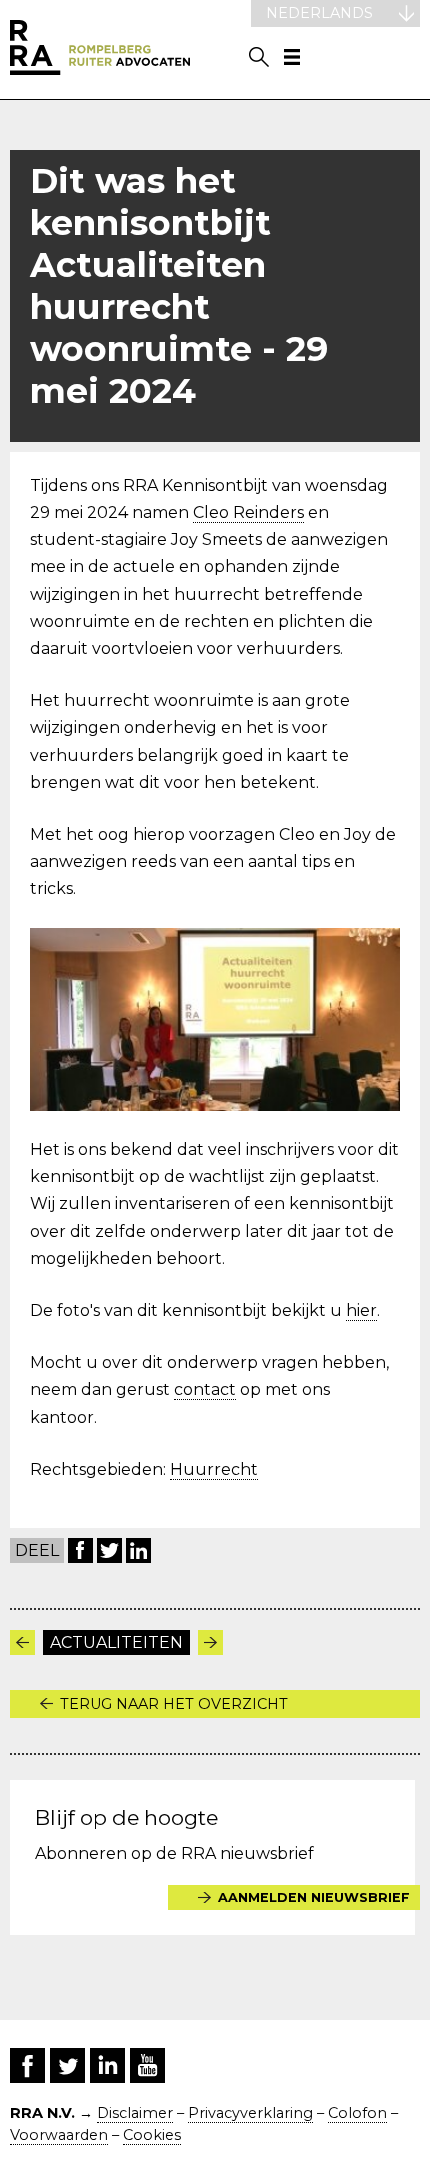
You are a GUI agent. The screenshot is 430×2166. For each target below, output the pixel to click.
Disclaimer (135, 2113)
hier (361, 1310)
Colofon (357, 2113)
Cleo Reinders (248, 512)
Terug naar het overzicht (174, 1704)
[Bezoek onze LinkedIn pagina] (107, 2065)
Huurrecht (214, 1469)
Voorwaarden (59, 2135)
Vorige (22, 1642)
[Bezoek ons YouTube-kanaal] (147, 2065)
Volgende (210, 1642)
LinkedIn (138, 1550)
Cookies (152, 2135)
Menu (292, 56)
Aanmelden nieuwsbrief (314, 1897)
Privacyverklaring (250, 2113)
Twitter (109, 1550)
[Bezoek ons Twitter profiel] (67, 2065)
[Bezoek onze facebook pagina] (27, 2065)
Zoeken (259, 56)
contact (205, 1389)
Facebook (80, 1550)
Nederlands (319, 13)
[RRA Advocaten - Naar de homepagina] (100, 49)
